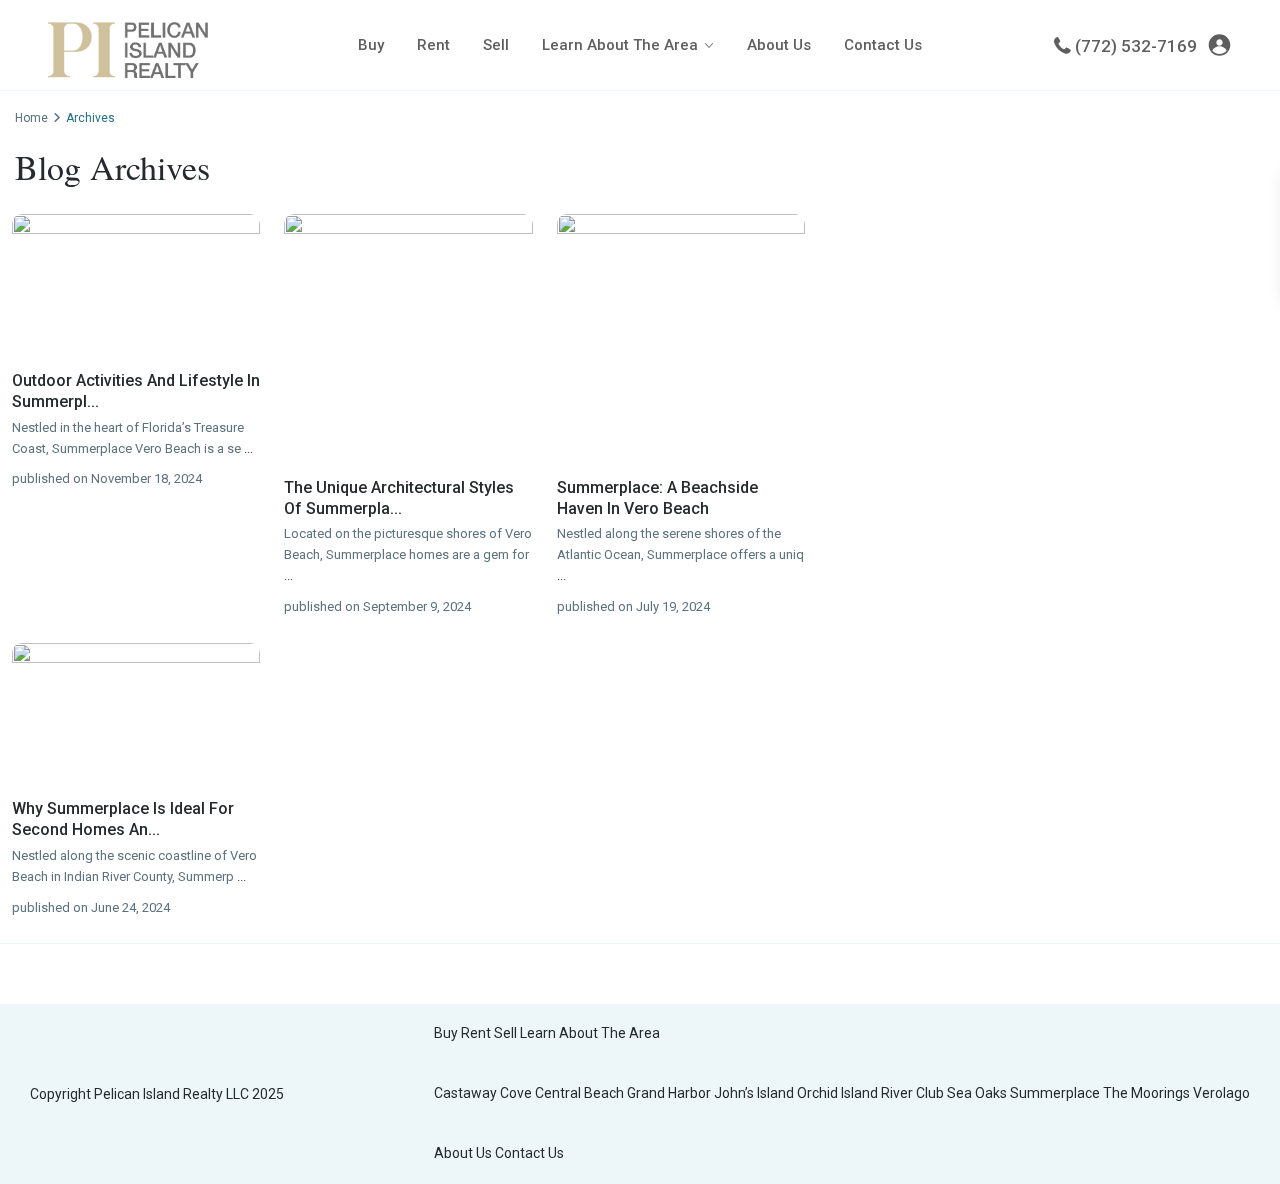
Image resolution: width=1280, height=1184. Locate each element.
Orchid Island (837, 1093)
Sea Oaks (977, 1093)
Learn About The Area (620, 45)
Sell (496, 45)
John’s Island (754, 1093)
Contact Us (883, 45)
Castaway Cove (483, 1093)
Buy (371, 45)
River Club (912, 1093)
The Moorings (1146, 1093)
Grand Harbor (669, 1093)
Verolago (1221, 1093)
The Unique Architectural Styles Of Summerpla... (399, 498)
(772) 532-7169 (1136, 46)
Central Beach (579, 1093)
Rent (433, 45)
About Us (779, 45)
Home (31, 118)
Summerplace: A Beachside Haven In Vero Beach (657, 498)
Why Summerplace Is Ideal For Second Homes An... (123, 819)
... (248, 448)
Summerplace (1055, 1093)
